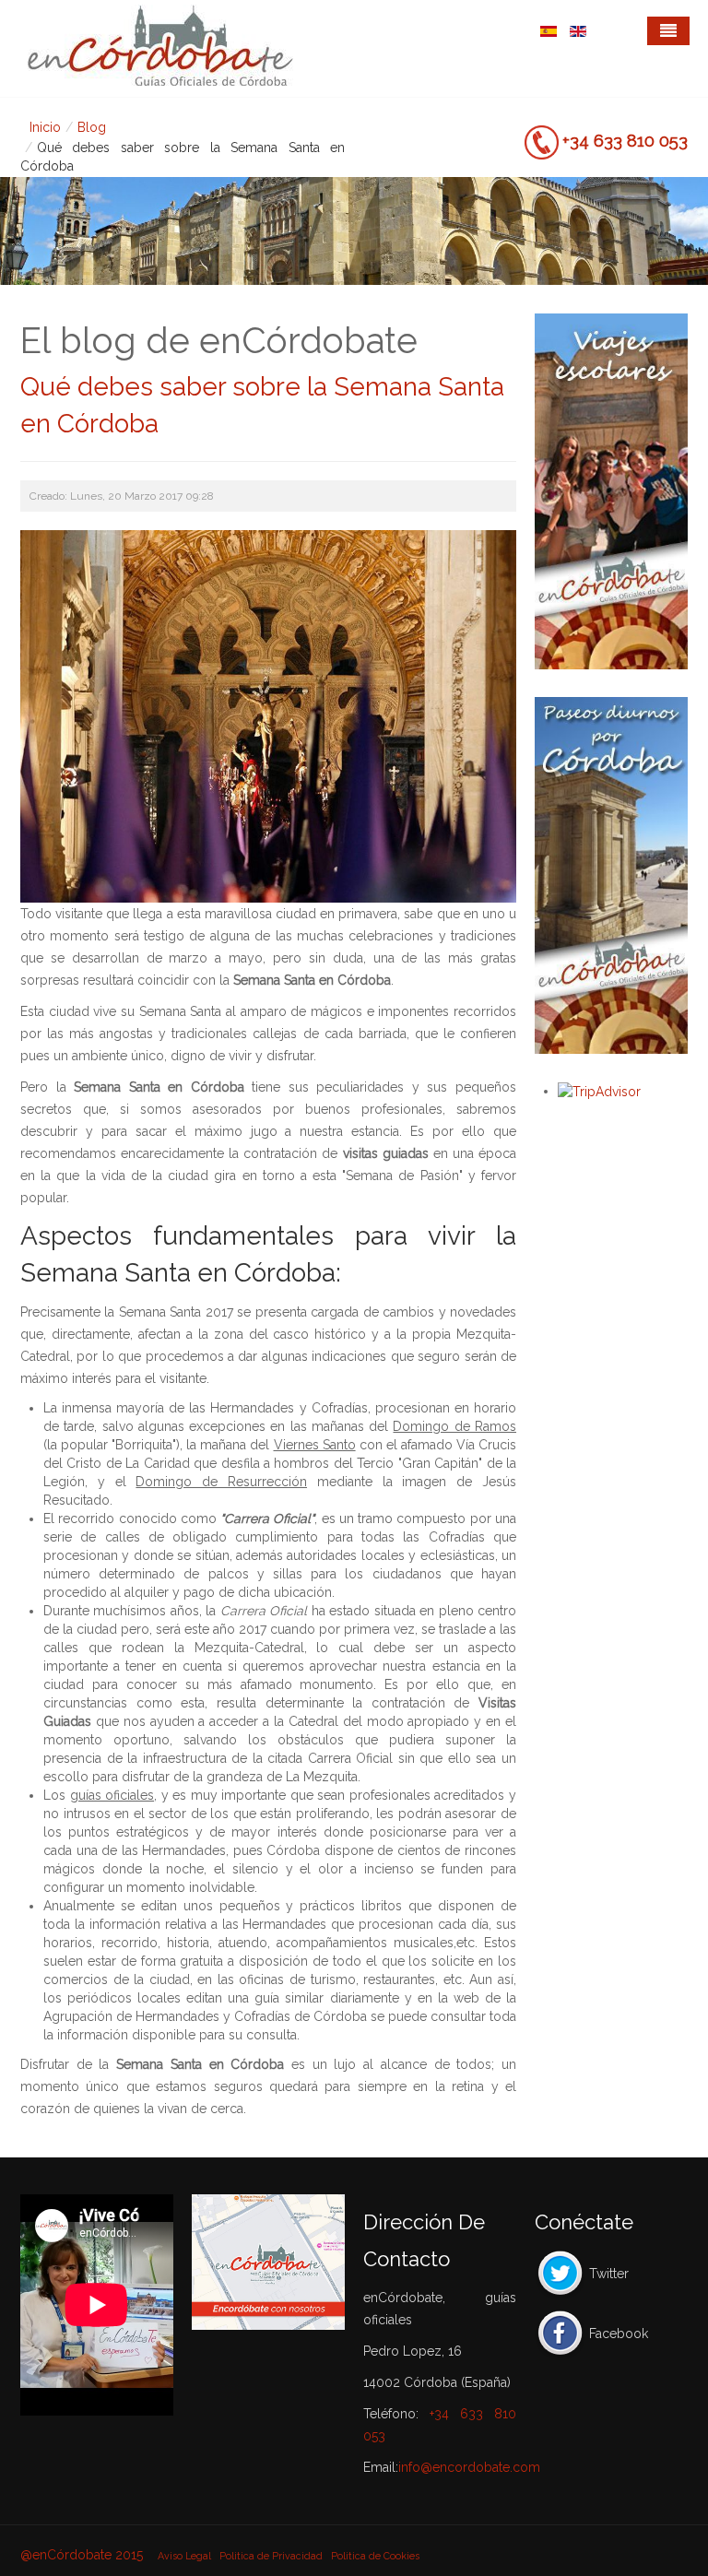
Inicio (45, 127)
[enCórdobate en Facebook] (560, 2334)
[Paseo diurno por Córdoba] (611, 875)
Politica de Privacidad (271, 2556)
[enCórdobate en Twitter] (560, 2274)
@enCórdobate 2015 (83, 2555)
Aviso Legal (184, 2556)
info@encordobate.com (469, 2467)
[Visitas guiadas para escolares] (611, 491)
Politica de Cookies (375, 2556)
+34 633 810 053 (625, 140)
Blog (92, 127)
